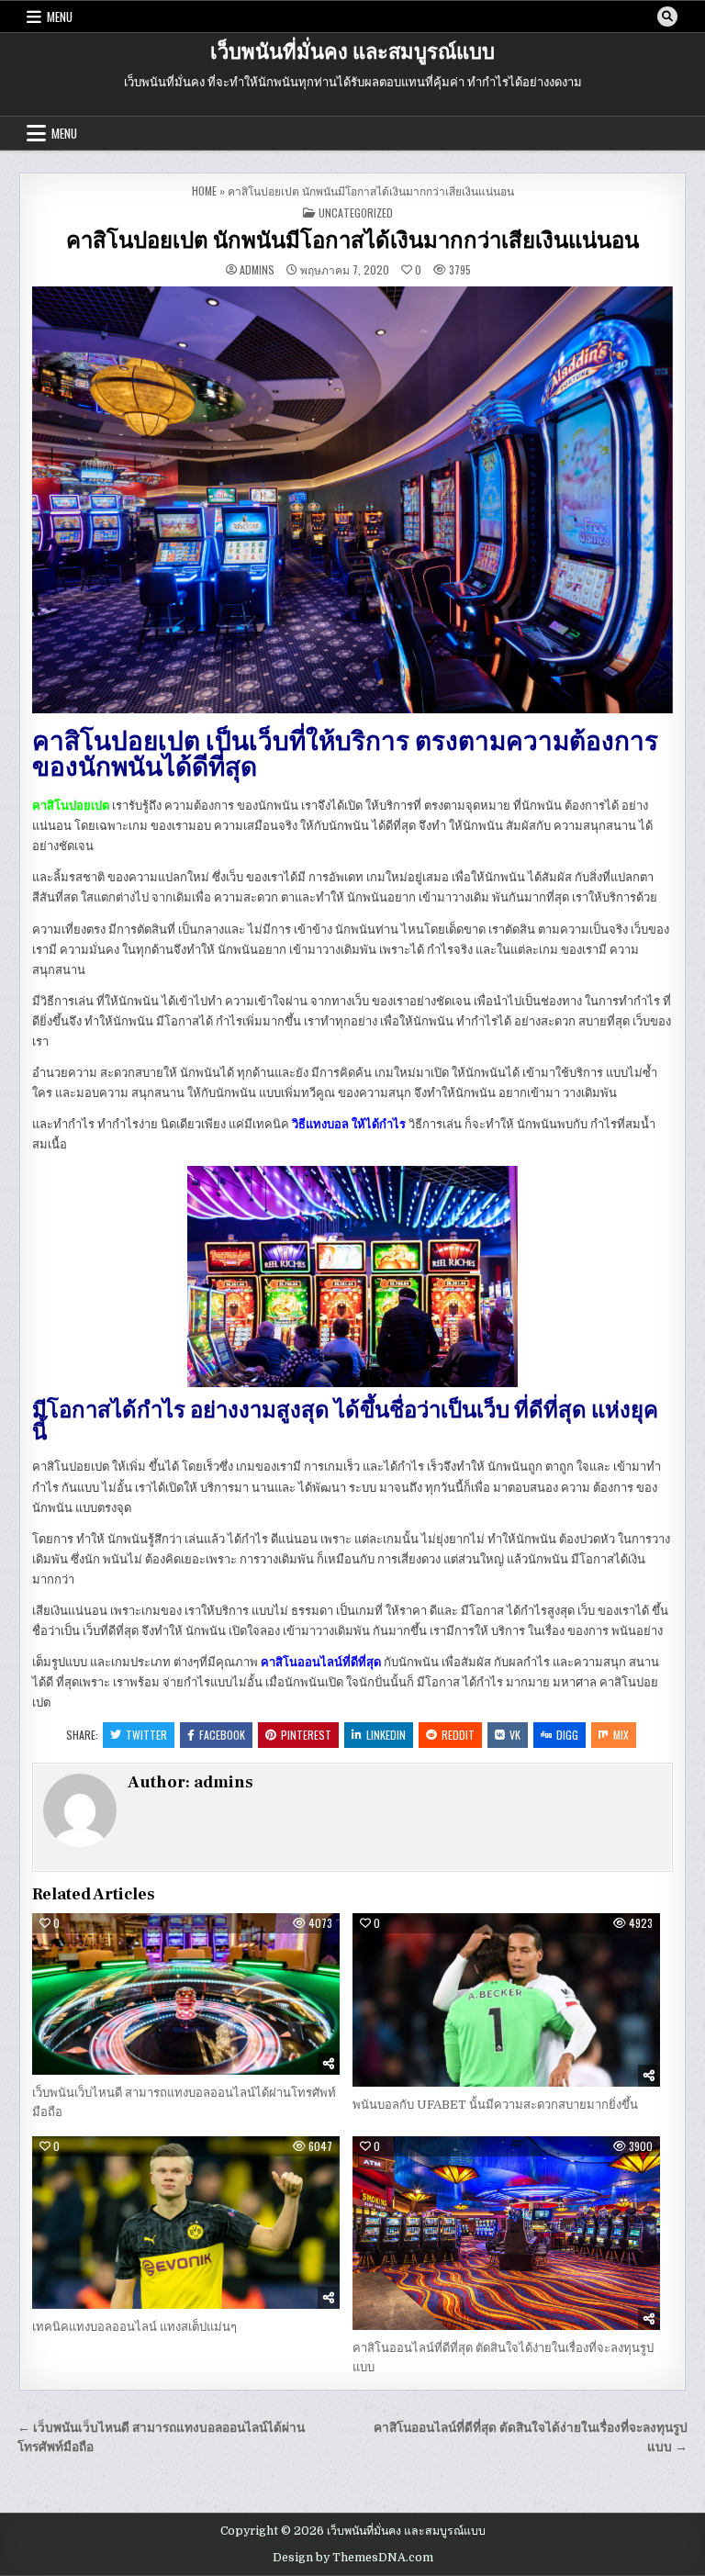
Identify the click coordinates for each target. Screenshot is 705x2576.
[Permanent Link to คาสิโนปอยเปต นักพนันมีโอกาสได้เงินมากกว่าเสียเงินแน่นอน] (352, 500)
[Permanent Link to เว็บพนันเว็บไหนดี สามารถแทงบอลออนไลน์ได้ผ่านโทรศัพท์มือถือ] (186, 1994)
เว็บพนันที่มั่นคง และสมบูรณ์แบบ (352, 52)
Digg (567, 1735)
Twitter (146, 1735)
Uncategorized (356, 213)
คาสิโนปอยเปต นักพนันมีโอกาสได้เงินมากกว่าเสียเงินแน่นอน (352, 241)
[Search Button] (667, 17)
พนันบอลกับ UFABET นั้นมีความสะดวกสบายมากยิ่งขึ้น (495, 2105)
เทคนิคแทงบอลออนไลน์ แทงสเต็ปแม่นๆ (134, 2327)
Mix (621, 1735)
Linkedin (386, 1735)
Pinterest (306, 1735)
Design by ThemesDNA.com (353, 2558)
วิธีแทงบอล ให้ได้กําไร (349, 1124)
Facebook (222, 1735)
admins (257, 270)
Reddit (458, 1735)
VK (515, 1735)
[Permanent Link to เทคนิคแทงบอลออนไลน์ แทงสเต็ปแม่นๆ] (186, 2223)
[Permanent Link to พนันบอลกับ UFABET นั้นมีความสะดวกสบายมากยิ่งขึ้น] (506, 1999)
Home (204, 190)
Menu (60, 17)
